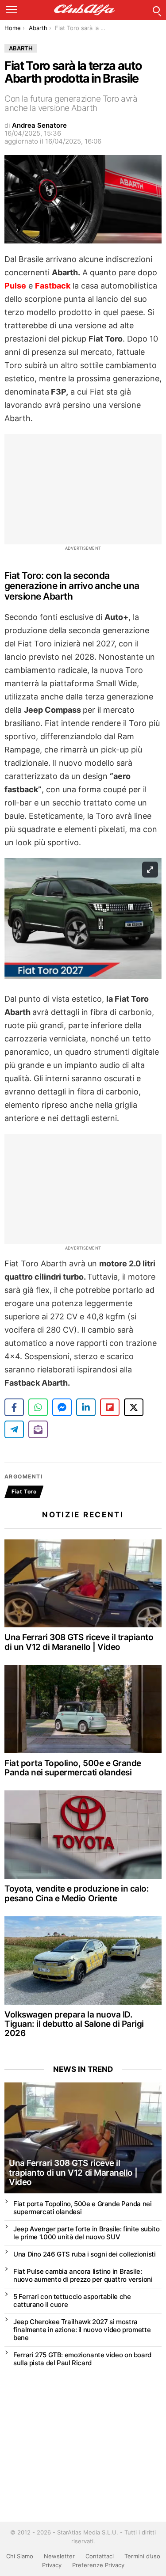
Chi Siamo (20, 2556)
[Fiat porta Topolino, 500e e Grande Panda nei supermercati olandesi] (83, 1709)
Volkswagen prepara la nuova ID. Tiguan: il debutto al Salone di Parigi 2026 (74, 2024)
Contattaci (100, 2556)
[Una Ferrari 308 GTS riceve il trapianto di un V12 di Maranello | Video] (83, 1584)
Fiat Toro (24, 1491)
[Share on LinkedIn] (86, 1407)
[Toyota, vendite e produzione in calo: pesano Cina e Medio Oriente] (83, 1835)
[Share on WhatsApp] (38, 1407)
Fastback (53, 286)
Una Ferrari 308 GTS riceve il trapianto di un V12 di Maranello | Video (79, 1642)
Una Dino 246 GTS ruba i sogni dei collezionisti (84, 2254)
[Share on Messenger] (62, 1407)
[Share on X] (134, 1407)
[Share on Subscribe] (38, 1429)
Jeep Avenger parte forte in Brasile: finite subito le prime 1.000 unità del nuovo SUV (86, 2233)
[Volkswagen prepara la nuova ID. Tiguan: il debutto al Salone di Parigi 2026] (83, 1960)
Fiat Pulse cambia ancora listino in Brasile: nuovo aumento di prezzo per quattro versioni (83, 2275)
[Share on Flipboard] (110, 1407)
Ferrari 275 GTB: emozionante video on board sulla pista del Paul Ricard (82, 2359)
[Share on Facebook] (14, 1407)
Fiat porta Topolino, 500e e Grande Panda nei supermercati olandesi (73, 1768)
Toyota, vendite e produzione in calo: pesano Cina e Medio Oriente (77, 1893)
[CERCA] (156, 10)
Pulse (15, 286)
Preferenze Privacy (98, 2565)
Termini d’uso (142, 2556)
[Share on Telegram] (14, 1429)
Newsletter (59, 2556)
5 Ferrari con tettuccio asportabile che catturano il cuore (72, 2301)
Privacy (52, 2565)
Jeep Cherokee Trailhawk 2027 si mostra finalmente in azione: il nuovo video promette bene (82, 2330)
